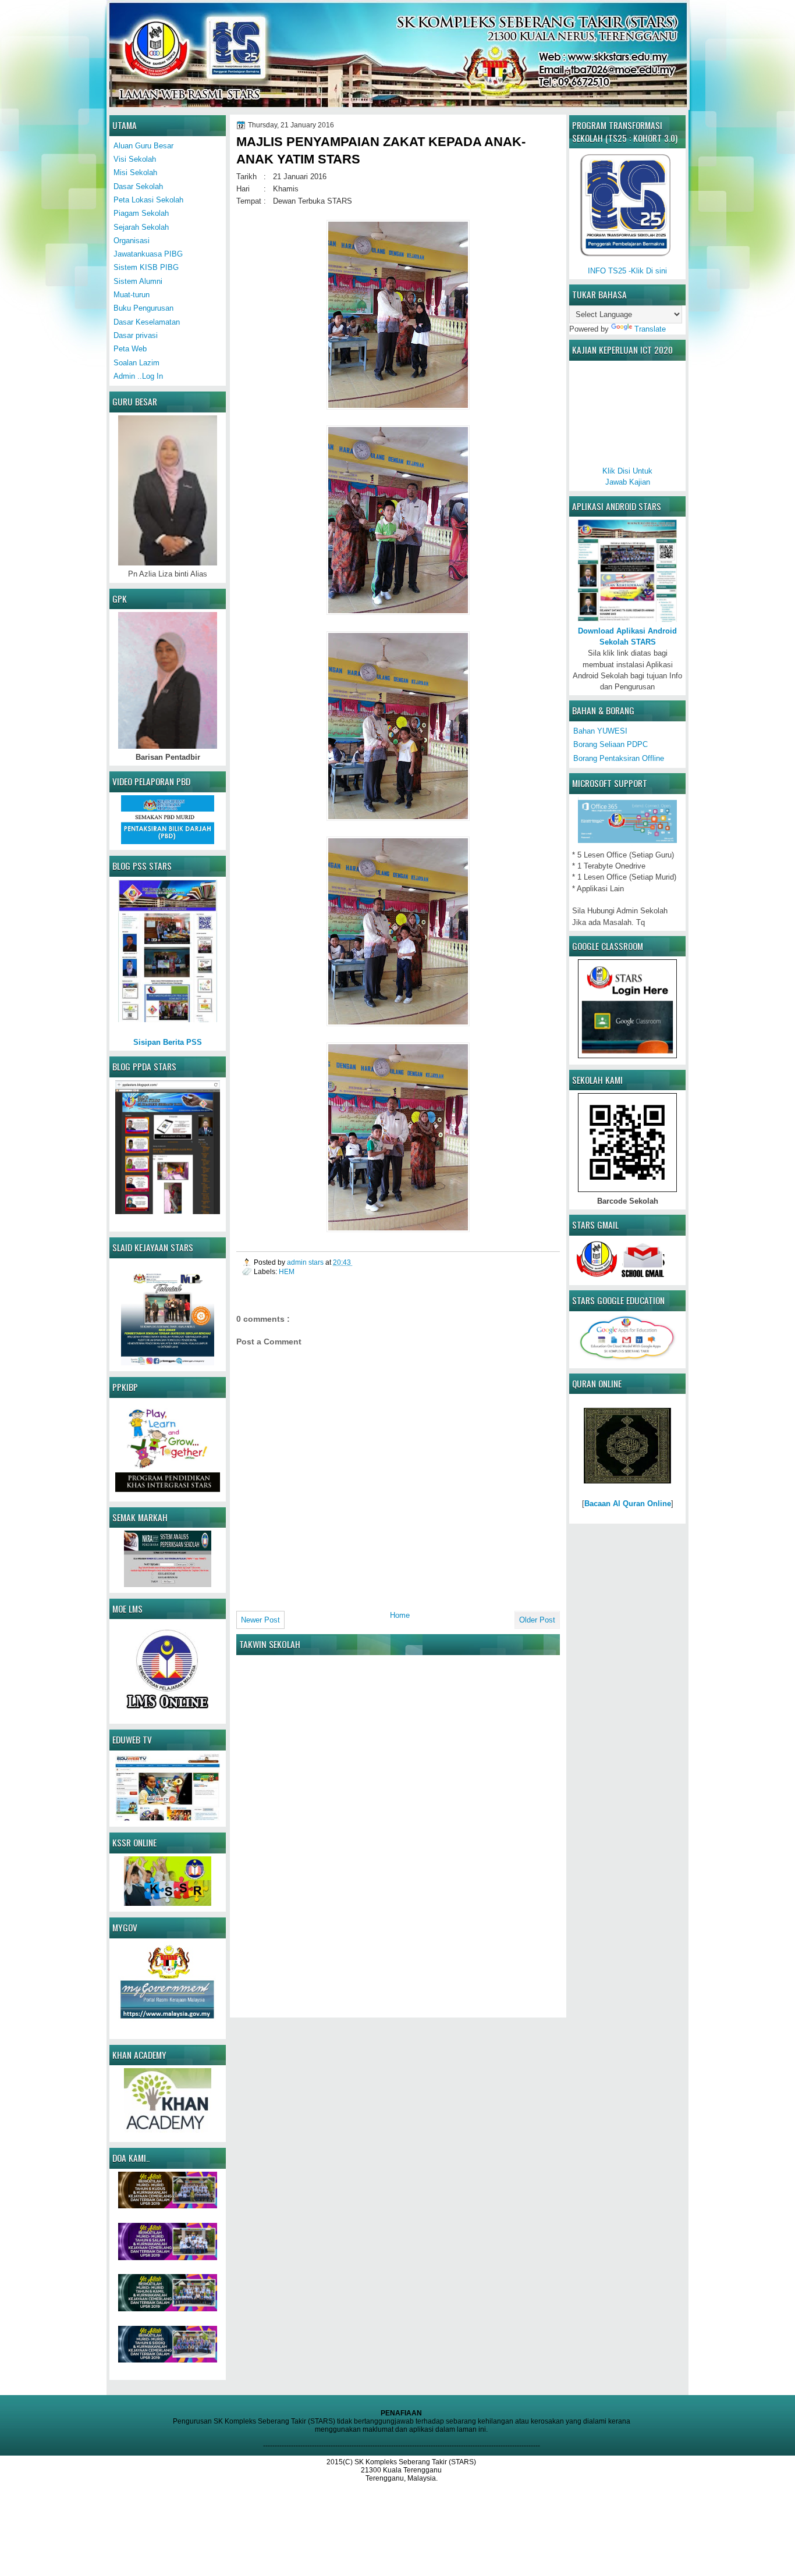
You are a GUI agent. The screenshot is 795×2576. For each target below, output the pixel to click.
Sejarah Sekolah (141, 227)
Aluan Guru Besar (143, 146)
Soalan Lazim (136, 363)
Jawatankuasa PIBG (148, 254)
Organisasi (132, 241)
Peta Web (130, 349)
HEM (287, 1271)
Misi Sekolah (135, 172)
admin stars (306, 1262)
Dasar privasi (136, 335)
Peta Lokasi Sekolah (148, 200)
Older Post (537, 1620)
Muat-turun (132, 295)
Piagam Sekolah (141, 213)
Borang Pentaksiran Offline (619, 758)
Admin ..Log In (138, 376)
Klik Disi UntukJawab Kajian (627, 476)
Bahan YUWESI (600, 731)
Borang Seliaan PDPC (611, 744)
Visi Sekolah (135, 159)
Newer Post (260, 1620)
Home (400, 1615)
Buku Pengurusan (143, 308)
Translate (650, 329)
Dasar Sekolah (138, 186)
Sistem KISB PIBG (146, 267)
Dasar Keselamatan (147, 322)
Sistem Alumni (138, 281)
